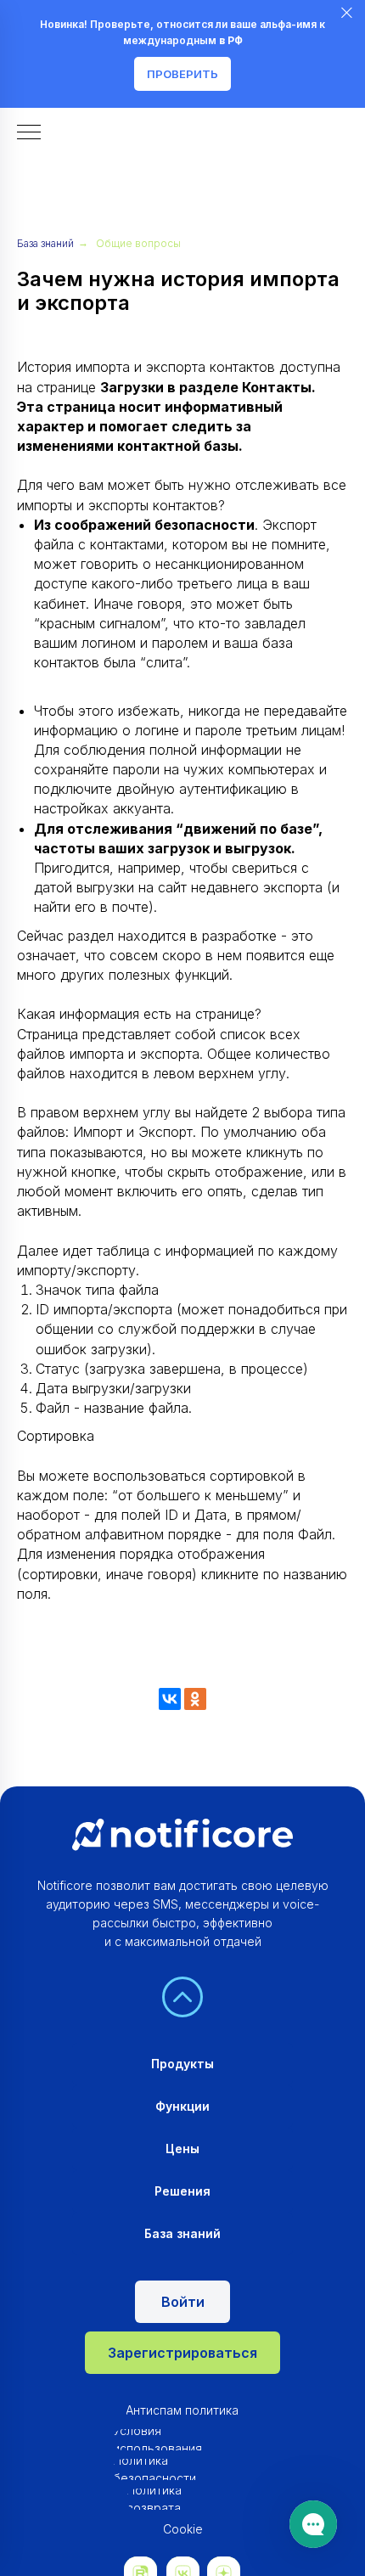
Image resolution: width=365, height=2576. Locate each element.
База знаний (45, 243)
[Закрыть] (347, 13)
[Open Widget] (313, 2524)
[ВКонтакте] (170, 1699)
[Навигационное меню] (29, 133)
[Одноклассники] (195, 1699)
